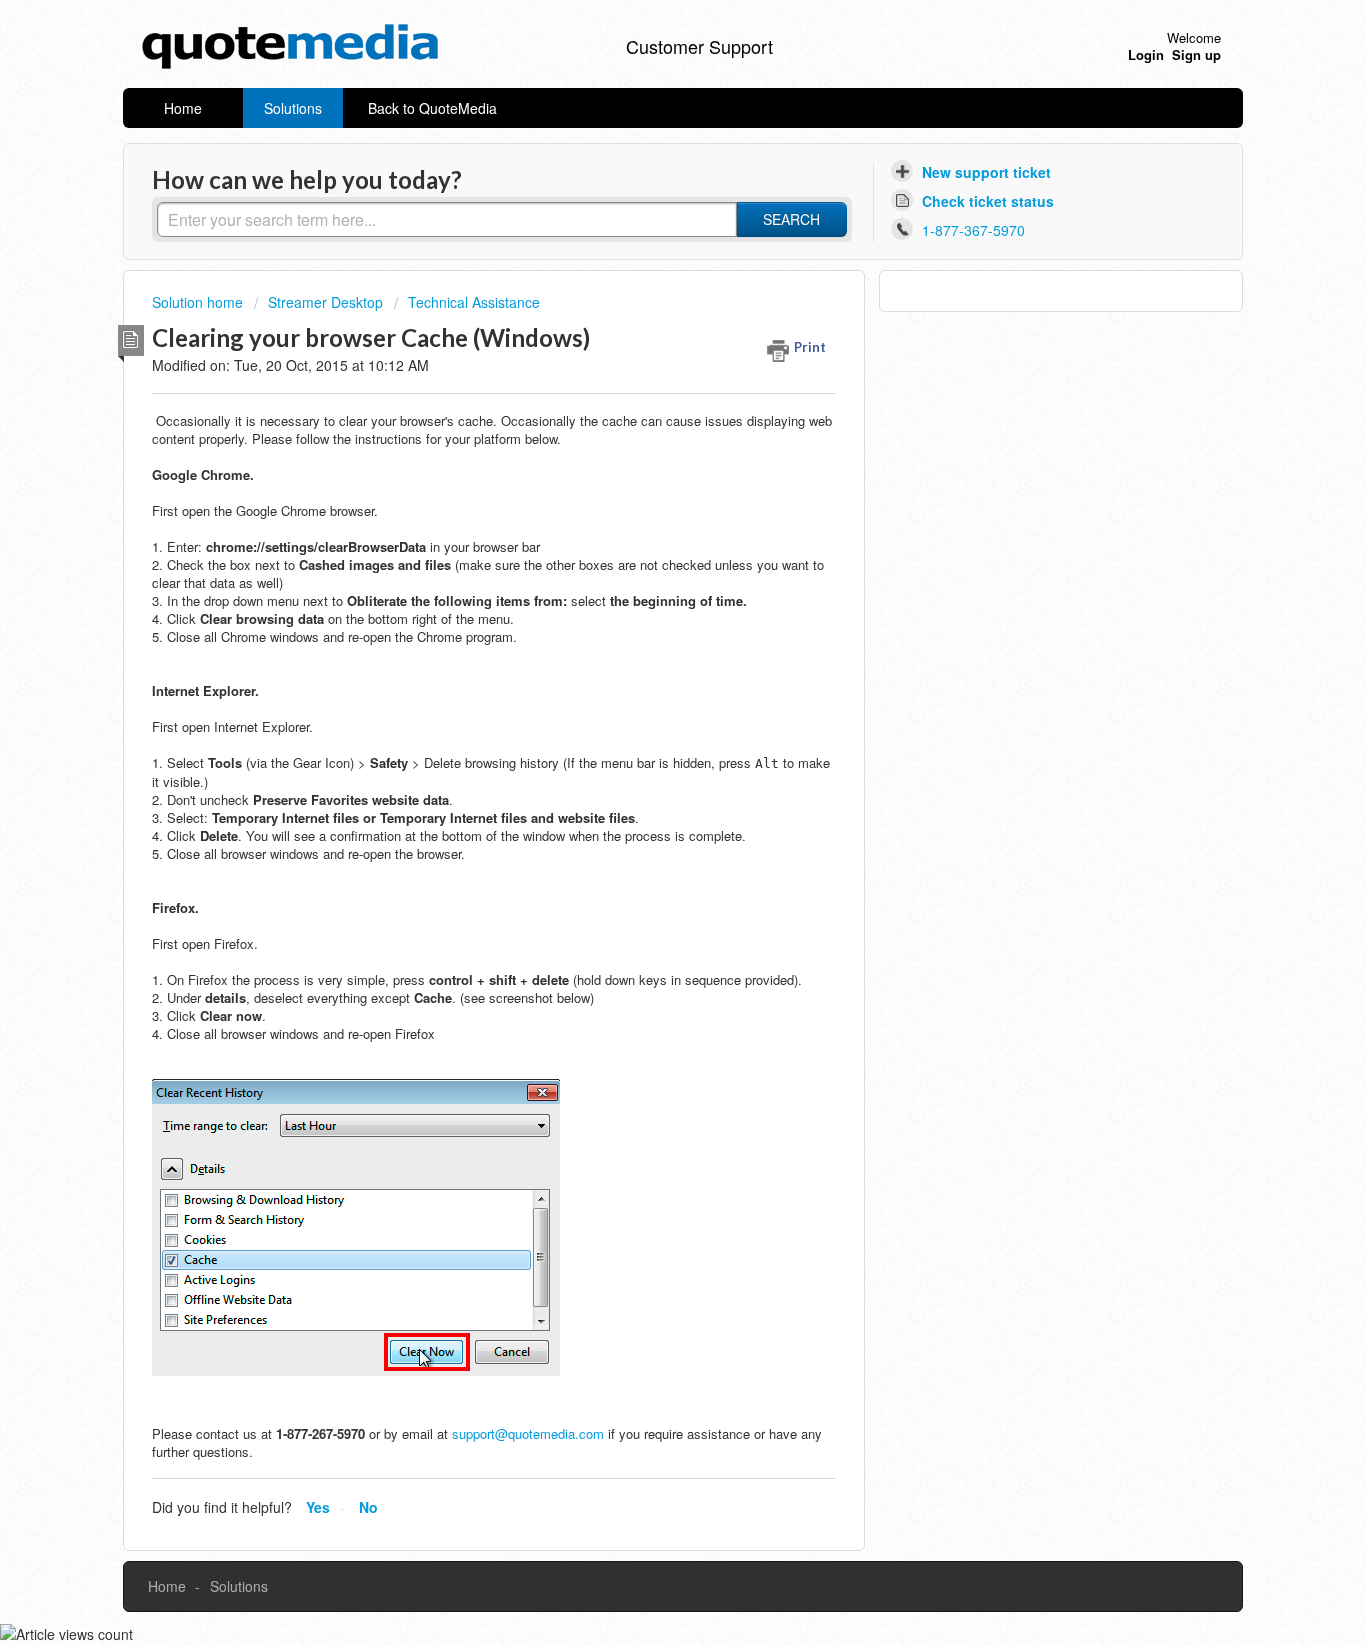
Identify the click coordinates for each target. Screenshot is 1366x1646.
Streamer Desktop (325, 302)
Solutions (293, 108)
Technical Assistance (474, 302)
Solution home (199, 302)
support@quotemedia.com (528, 1433)
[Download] (646, 571)
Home (183, 108)
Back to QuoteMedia (432, 108)
